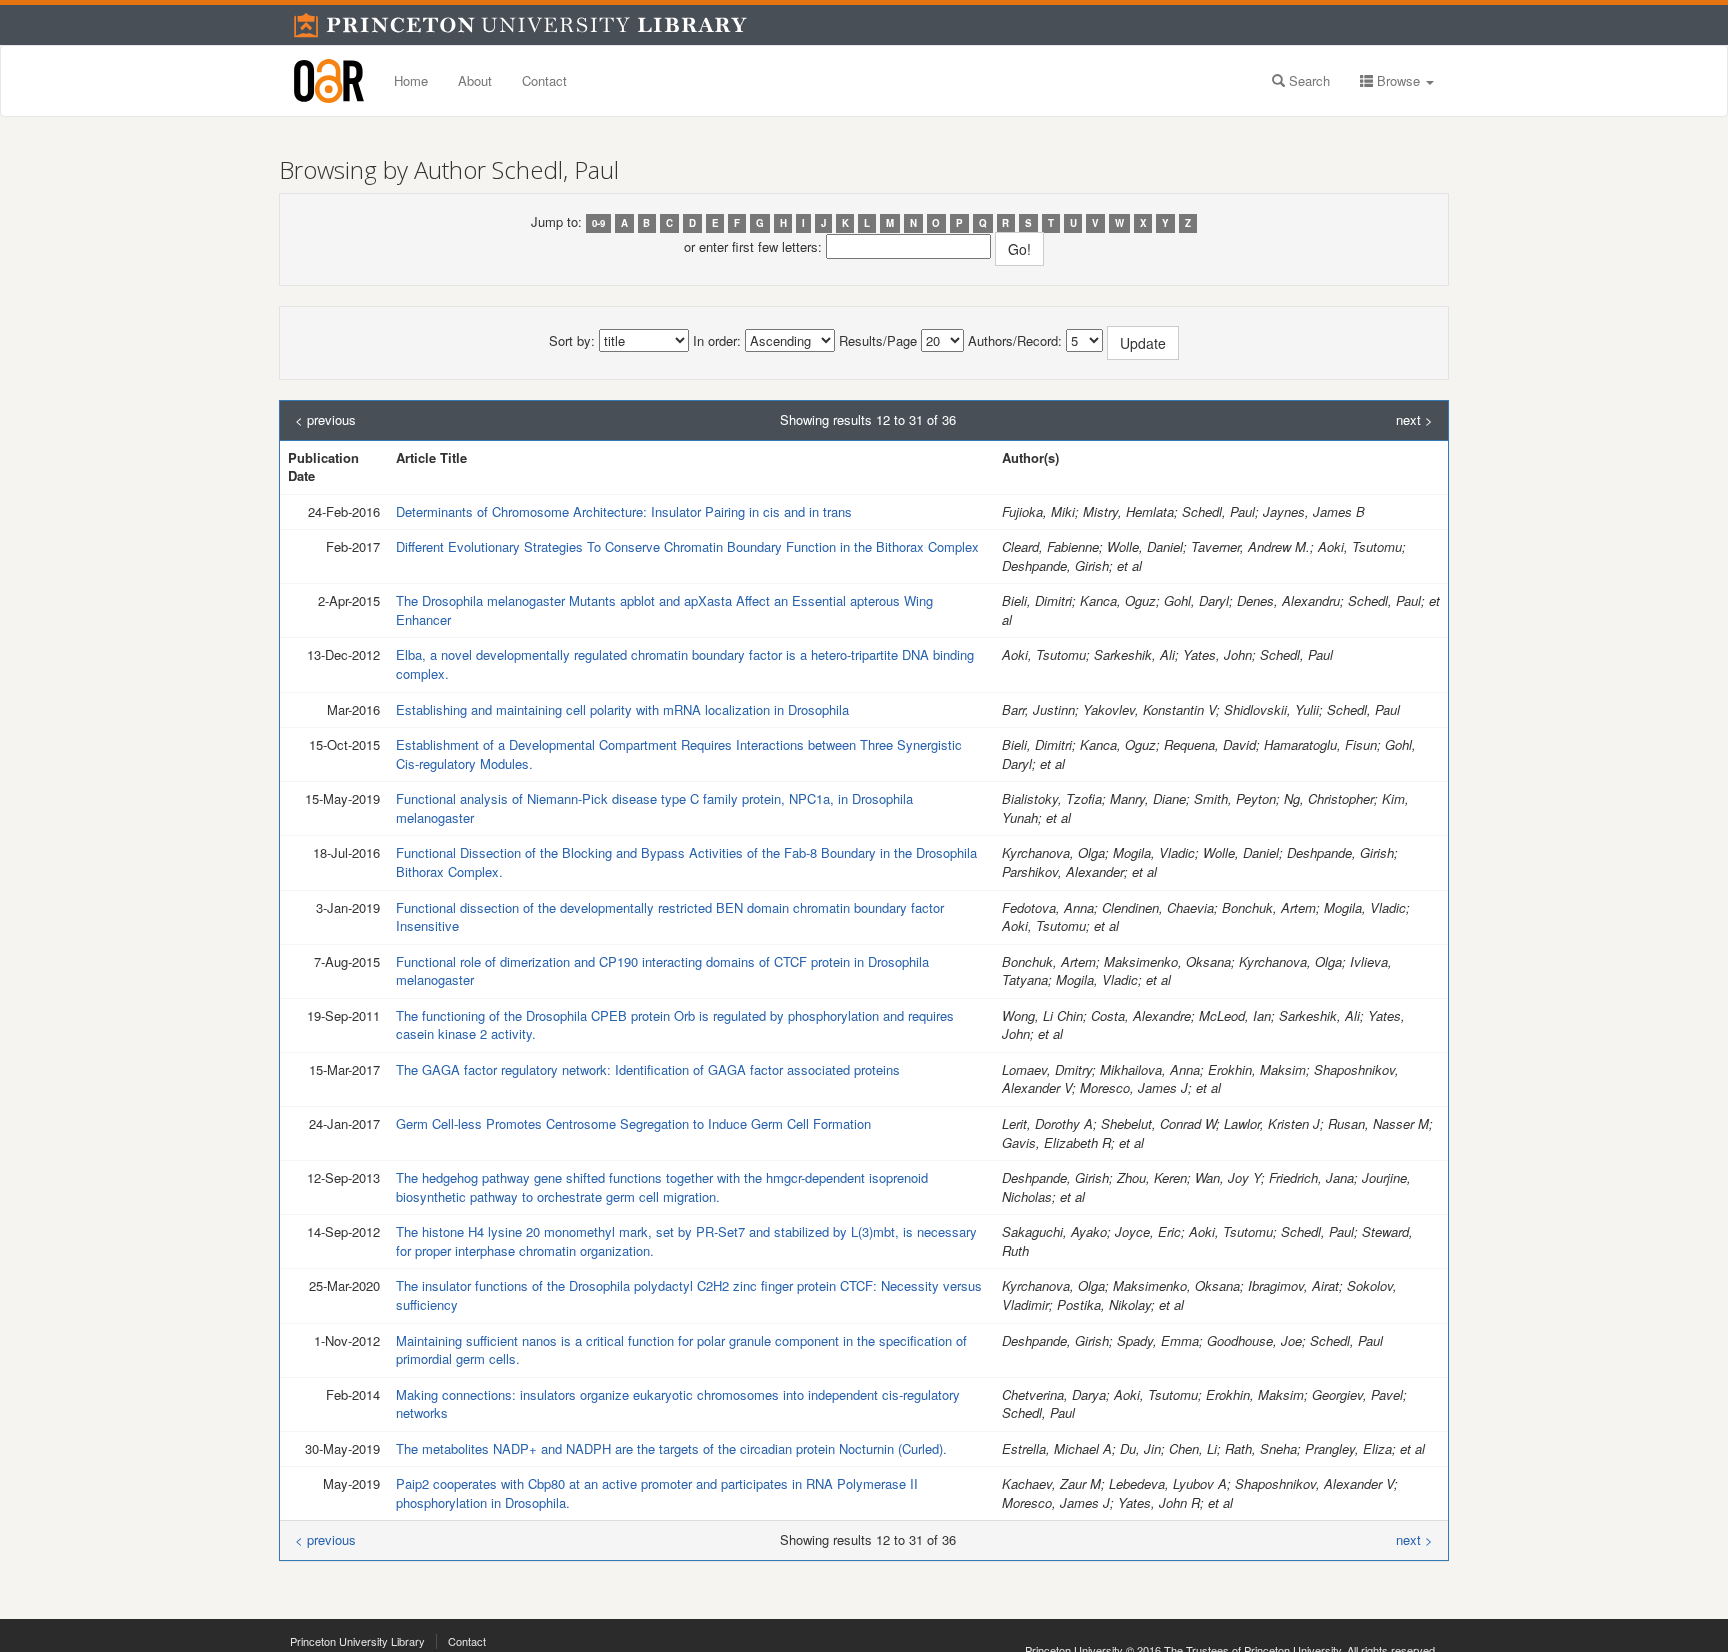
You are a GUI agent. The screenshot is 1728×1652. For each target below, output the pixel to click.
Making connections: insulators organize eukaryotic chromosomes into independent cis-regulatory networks (678, 1404)
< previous (325, 420)
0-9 (598, 223)
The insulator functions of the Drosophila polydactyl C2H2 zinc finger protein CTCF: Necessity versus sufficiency (689, 1295)
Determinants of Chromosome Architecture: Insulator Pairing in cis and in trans (624, 511)
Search (1307, 80)
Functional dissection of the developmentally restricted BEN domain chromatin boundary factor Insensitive (670, 917)
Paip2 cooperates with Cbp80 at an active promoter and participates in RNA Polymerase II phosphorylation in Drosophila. (657, 1493)
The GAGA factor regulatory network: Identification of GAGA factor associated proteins (648, 1069)
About (475, 80)
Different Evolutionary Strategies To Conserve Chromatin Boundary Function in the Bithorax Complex (687, 546)
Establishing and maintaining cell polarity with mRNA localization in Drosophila (622, 709)
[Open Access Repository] (329, 81)
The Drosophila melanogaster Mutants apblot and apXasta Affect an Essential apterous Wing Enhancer (664, 610)
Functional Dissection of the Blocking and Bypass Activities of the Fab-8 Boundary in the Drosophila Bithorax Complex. (686, 862)
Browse (1398, 80)
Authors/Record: (1015, 341)
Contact (544, 80)
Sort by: (572, 341)
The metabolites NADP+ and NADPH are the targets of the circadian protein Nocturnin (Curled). (671, 1448)
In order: (717, 341)
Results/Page (878, 341)
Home (411, 80)
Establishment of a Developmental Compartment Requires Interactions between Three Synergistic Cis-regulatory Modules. (679, 754)
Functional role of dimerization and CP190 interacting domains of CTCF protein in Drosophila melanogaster (662, 971)
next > (1414, 420)
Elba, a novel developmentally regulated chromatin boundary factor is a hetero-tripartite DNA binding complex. (685, 664)
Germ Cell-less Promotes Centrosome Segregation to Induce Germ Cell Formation (633, 1123)
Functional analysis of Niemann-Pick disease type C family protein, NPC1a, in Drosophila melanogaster (654, 808)
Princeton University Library (357, 1641)
